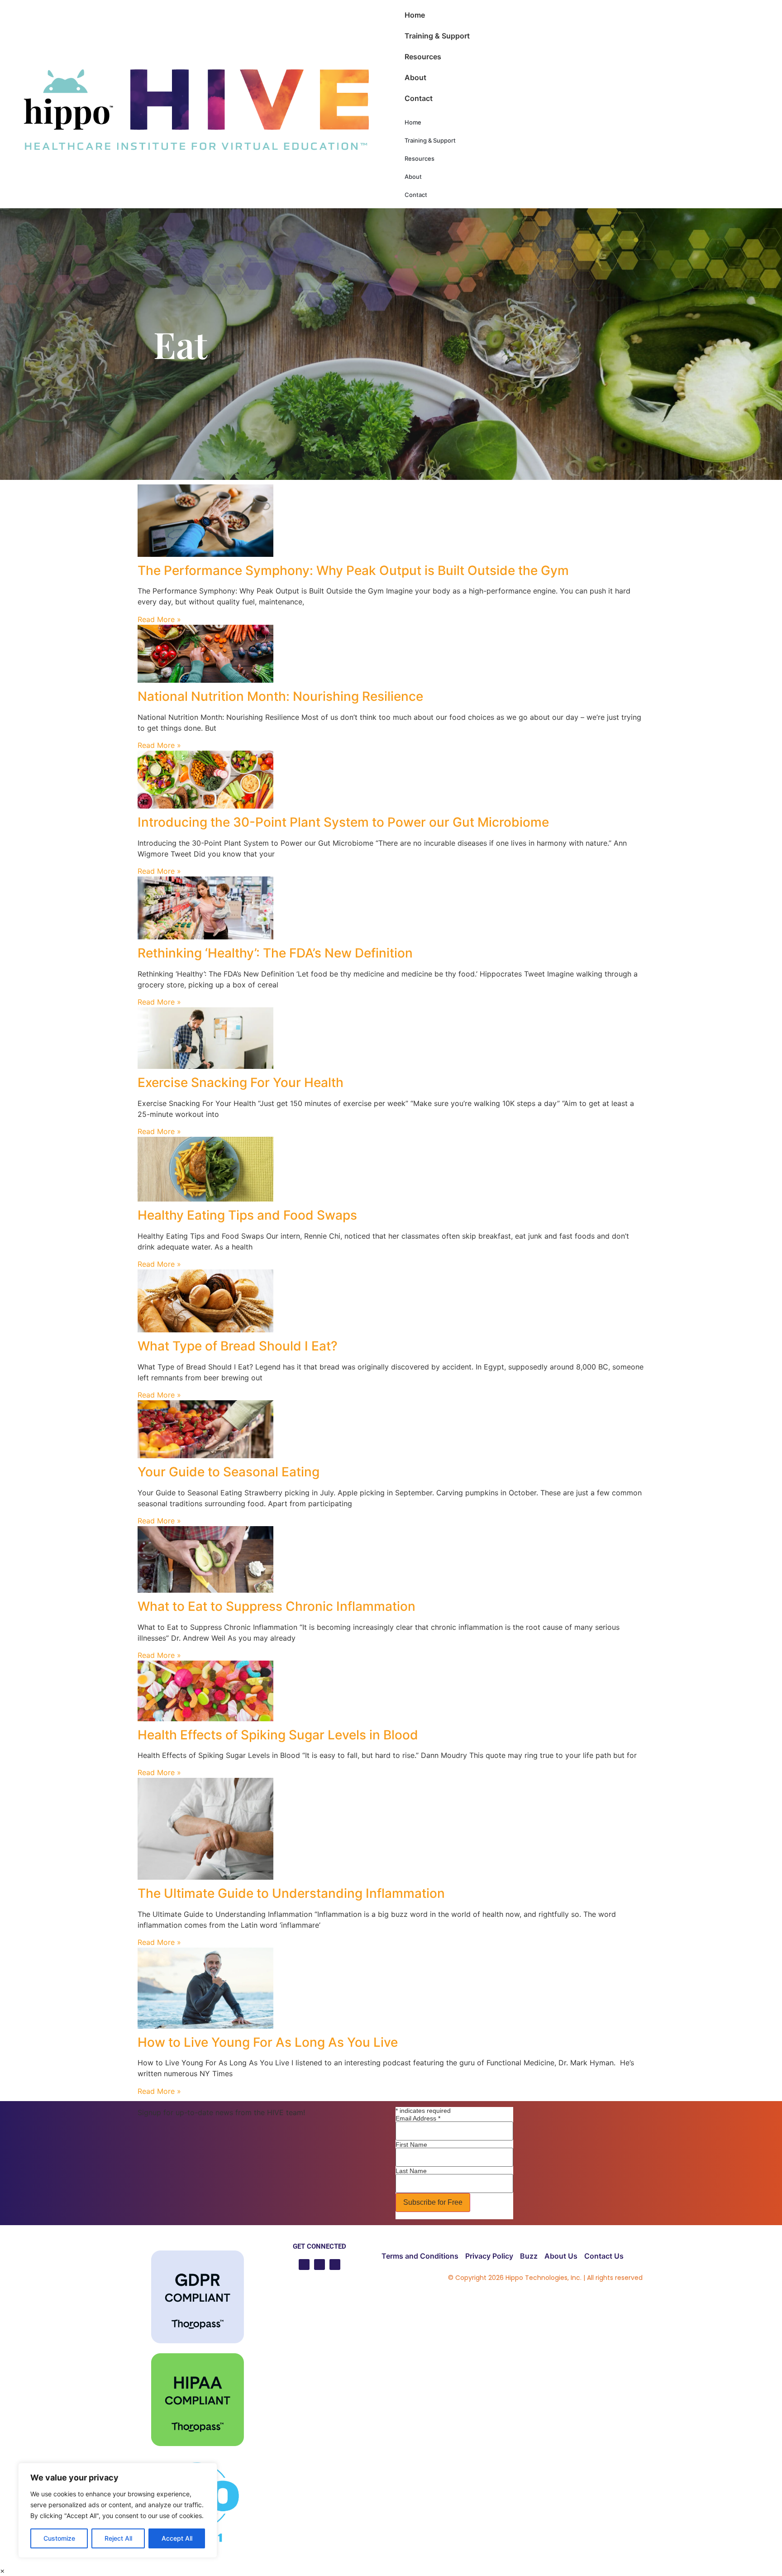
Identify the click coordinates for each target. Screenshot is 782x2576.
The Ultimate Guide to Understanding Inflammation (291, 1893)
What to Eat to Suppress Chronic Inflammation (277, 1606)
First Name (411, 2145)
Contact (419, 98)
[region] (118, 2510)
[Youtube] (304, 2265)
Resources (423, 57)
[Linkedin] (319, 2265)
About (415, 77)
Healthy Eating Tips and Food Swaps (247, 1215)
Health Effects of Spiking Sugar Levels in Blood (278, 1735)
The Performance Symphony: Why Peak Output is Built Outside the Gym (353, 570)
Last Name (411, 2171)
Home (415, 15)
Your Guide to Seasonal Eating (229, 1472)
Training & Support (437, 36)
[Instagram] (335, 2265)
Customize (59, 2538)
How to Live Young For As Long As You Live (268, 2042)
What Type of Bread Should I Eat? (238, 1346)
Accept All (177, 2538)
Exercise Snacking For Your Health (241, 1082)
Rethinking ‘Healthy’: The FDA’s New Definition (275, 953)
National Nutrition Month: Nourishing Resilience (280, 696)
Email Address (418, 2118)
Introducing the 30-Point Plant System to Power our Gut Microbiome (343, 822)
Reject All (118, 2538)
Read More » (159, 619)
